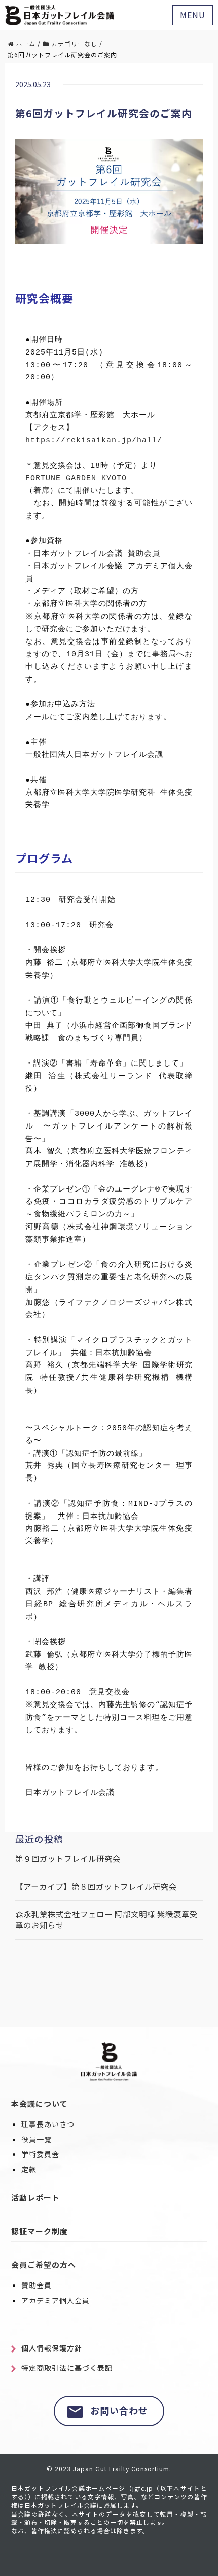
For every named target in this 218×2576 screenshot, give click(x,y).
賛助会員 (37, 2285)
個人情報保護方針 (52, 2348)
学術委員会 (40, 2154)
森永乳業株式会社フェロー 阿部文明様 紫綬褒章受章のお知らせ (106, 1920)
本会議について (40, 2103)
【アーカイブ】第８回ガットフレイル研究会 (96, 1887)
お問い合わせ (119, 2410)
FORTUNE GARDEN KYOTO (76, 478)
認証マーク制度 (40, 2231)
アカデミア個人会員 (56, 2300)
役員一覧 (37, 2139)
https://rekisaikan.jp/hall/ (94, 440)
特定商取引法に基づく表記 (67, 2368)
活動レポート (35, 2197)
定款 (29, 2169)
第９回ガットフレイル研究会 (68, 1859)
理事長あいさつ (48, 2124)
